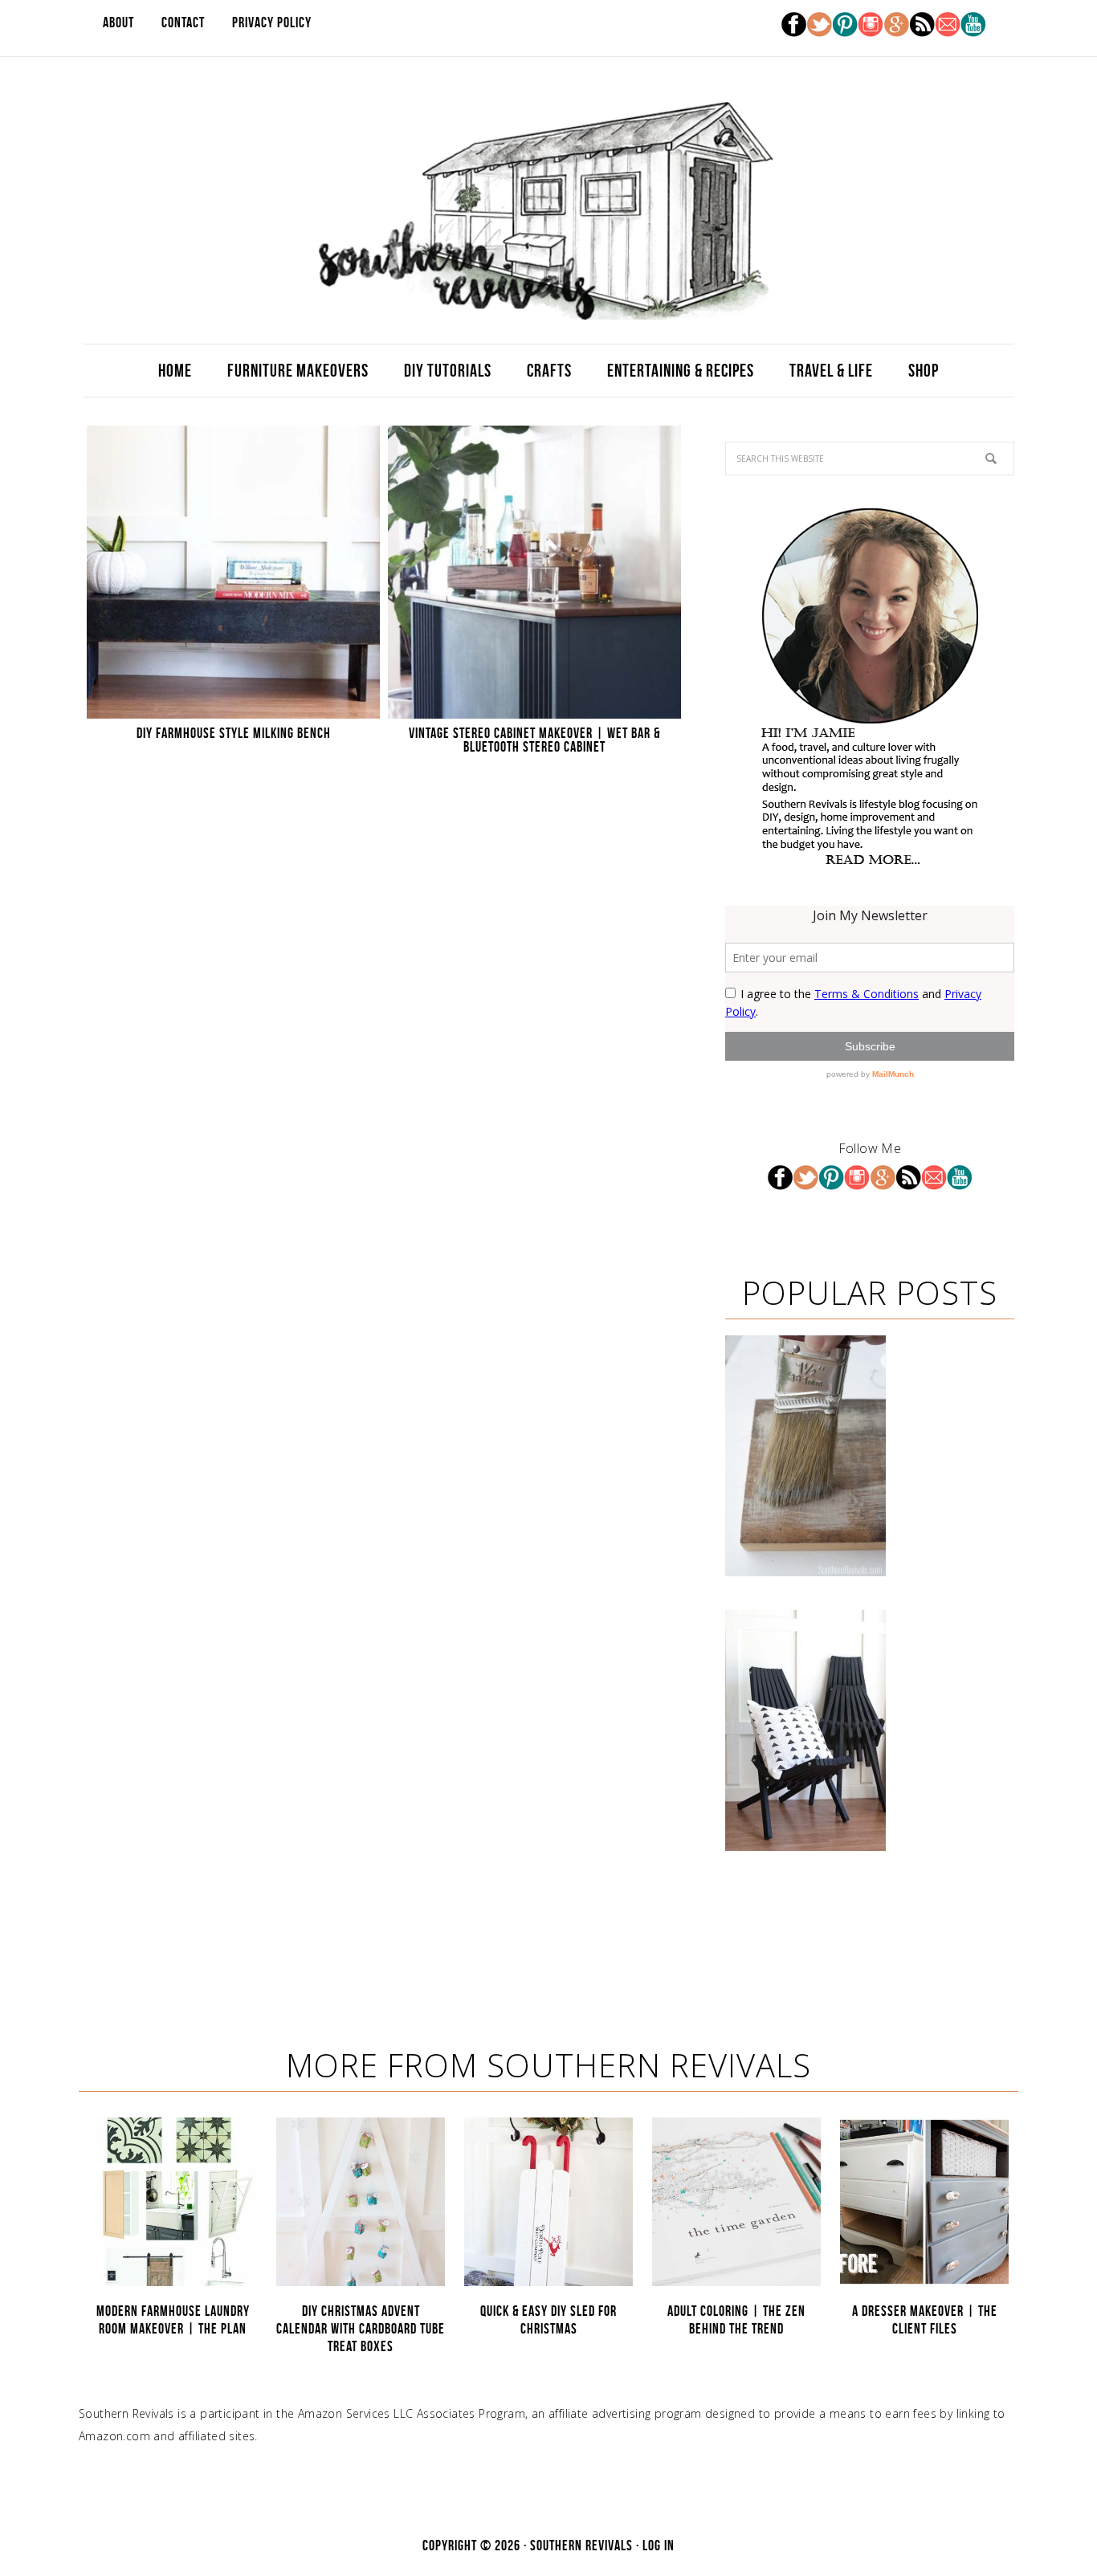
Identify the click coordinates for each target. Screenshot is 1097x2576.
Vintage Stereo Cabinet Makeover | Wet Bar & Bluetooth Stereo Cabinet (534, 740)
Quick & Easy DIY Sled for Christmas (548, 2320)
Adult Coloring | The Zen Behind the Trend (736, 2320)
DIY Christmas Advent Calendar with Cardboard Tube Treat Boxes (361, 2328)
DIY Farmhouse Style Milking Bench (234, 733)
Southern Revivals (548, 210)
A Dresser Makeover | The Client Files (925, 2320)
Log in (659, 2545)
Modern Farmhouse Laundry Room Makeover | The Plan (173, 2320)
